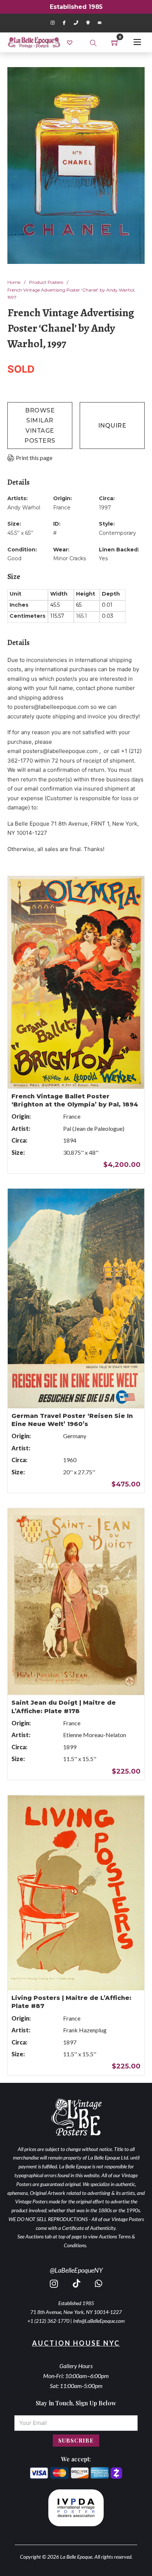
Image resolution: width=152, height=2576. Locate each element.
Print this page (34, 458)
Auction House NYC (76, 2343)
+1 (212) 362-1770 (48, 2321)
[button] (135, 77)
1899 (70, 1747)
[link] (71, 42)
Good (14, 558)
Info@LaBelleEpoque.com (99, 2321)
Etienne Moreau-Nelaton (95, 1735)
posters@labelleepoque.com (51, 707)
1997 (105, 508)
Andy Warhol (24, 508)
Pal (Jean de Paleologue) (94, 1128)
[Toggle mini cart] (115, 42)
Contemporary (118, 533)
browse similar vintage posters (40, 426)
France (62, 508)
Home (14, 282)
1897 (70, 2042)
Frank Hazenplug (85, 2030)
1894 (70, 1140)
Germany (75, 1436)
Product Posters (46, 282)
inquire (112, 426)
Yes (103, 558)
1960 (70, 1460)
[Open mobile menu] (137, 42)
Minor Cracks (70, 558)
